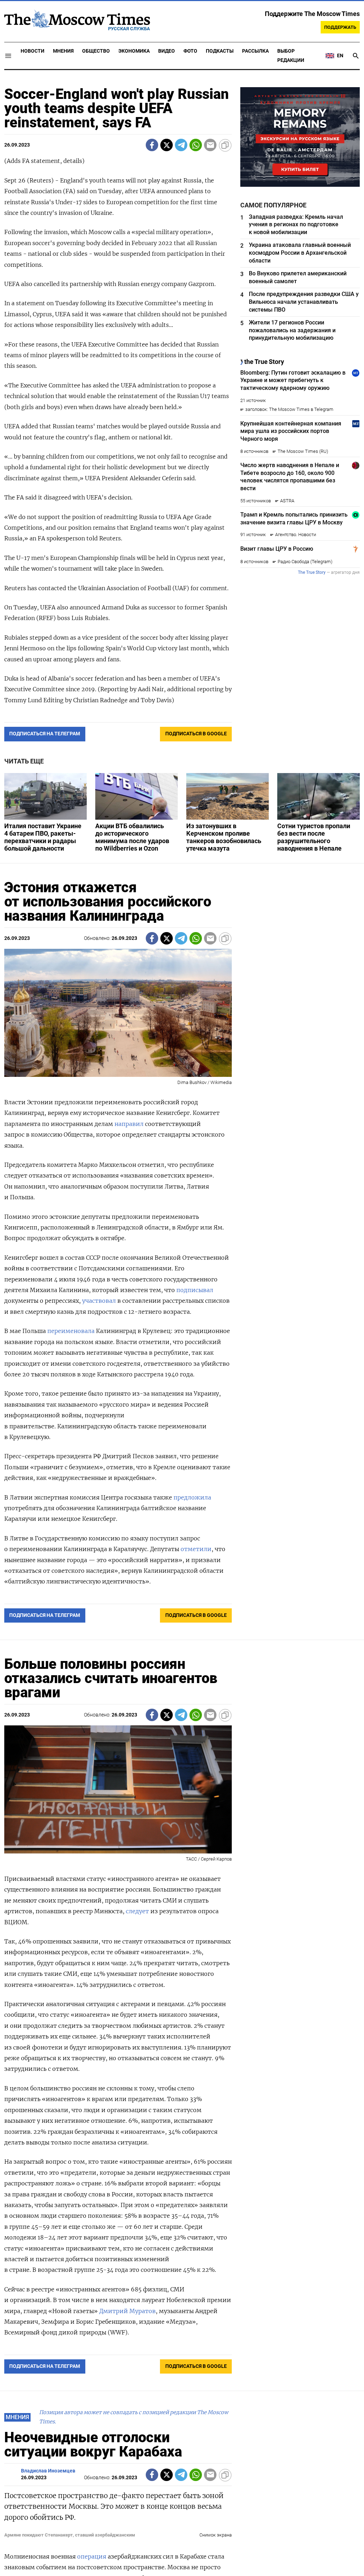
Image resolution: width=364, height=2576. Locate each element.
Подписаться (182, 1330)
